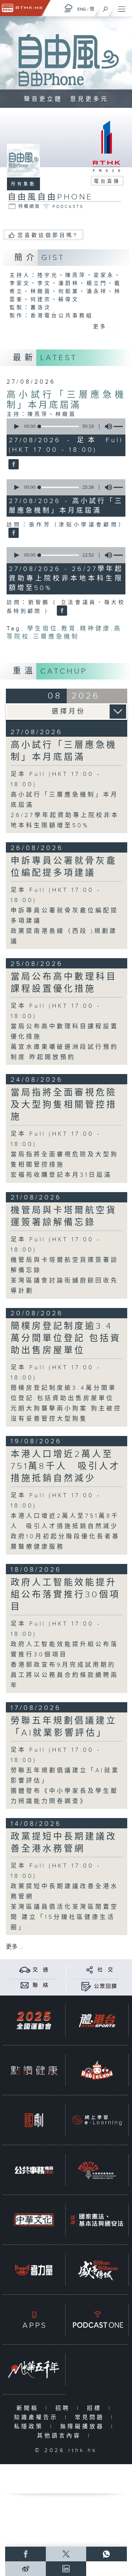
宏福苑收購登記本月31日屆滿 (61, 1175)
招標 (96, 2408)
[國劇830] (34, 2120)
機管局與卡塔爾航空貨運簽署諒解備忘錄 (64, 1216)
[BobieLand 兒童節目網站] (97, 2071)
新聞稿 (29, 2408)
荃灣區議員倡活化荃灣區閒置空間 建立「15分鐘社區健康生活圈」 (65, 1917)
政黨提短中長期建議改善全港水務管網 (64, 1843)
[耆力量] (34, 2270)
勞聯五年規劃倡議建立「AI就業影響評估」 (64, 1727)
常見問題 (91, 2417)
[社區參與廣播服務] (97, 2170)
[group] (106, 426)
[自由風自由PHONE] (13, 465)
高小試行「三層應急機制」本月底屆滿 (66, 400)
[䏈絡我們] (25, 1985)
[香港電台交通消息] (25, 1970)
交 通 (41, 1970)
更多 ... (15, 1947)
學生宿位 (43, 629)
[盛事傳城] (97, 2270)
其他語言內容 (61, 2436)
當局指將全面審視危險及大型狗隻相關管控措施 (64, 1105)
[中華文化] (34, 2220)
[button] (16, 426)
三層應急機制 (56, 637)
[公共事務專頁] (34, 2170)
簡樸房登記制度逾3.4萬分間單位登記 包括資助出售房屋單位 (66, 1338)
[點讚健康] (34, 2071)
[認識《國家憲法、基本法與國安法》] (97, 2220)
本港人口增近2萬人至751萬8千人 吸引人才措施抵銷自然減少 (65, 1466)
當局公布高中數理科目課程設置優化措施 (64, 983)
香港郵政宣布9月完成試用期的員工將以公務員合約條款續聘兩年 (65, 1675)
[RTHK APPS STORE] (34, 2320)
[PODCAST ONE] (97, 2320)
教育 (69, 629)
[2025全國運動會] (34, 2021)
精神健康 (95, 629)
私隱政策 (30, 2427)
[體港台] (97, 2021)
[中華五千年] (34, 2370)
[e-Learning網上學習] (97, 2120)
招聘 (64, 2408)
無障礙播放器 (84, 2427)
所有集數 (23, 184)
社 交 (106, 1970)
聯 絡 (41, 1985)
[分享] (90, 1970)
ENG (82, 9)
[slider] (59, 426)
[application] (65, 426)
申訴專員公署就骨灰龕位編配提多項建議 (64, 867)
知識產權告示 (38, 2417)
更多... (104, 327)
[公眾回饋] (86, 1986)
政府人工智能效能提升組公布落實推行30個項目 (65, 1595)
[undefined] (69, 8)
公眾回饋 (106, 1986)
